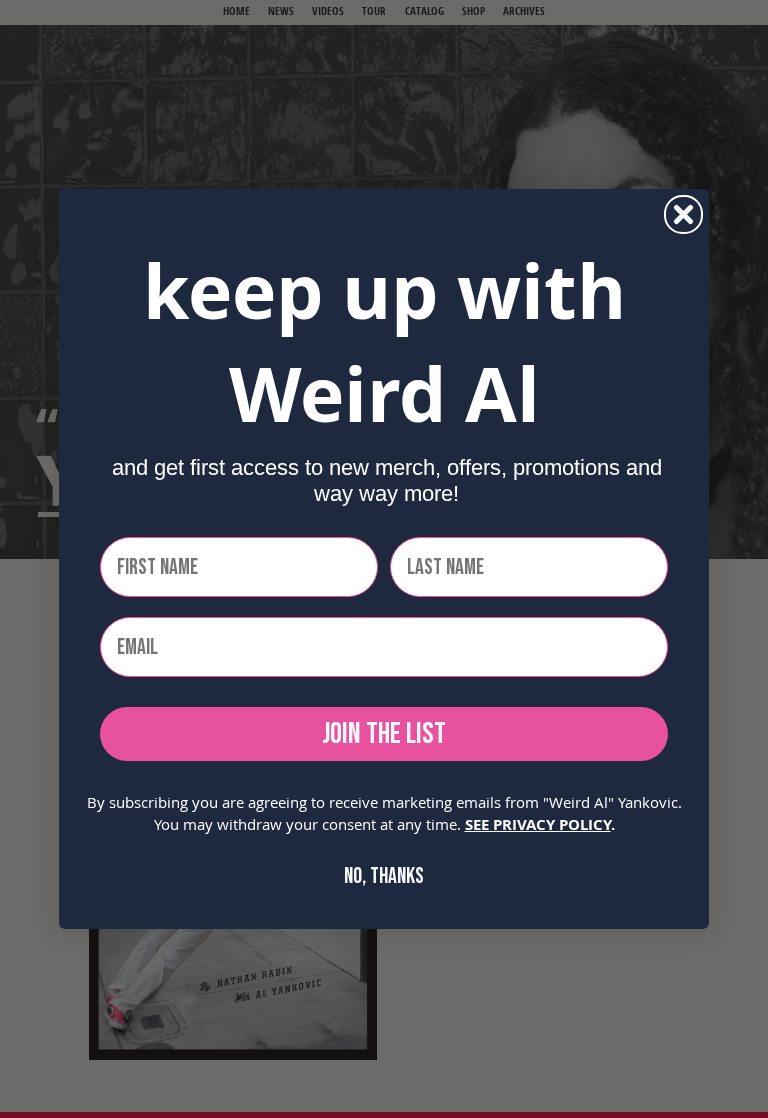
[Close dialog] (683, 214)
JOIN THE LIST (384, 734)
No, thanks (384, 876)
